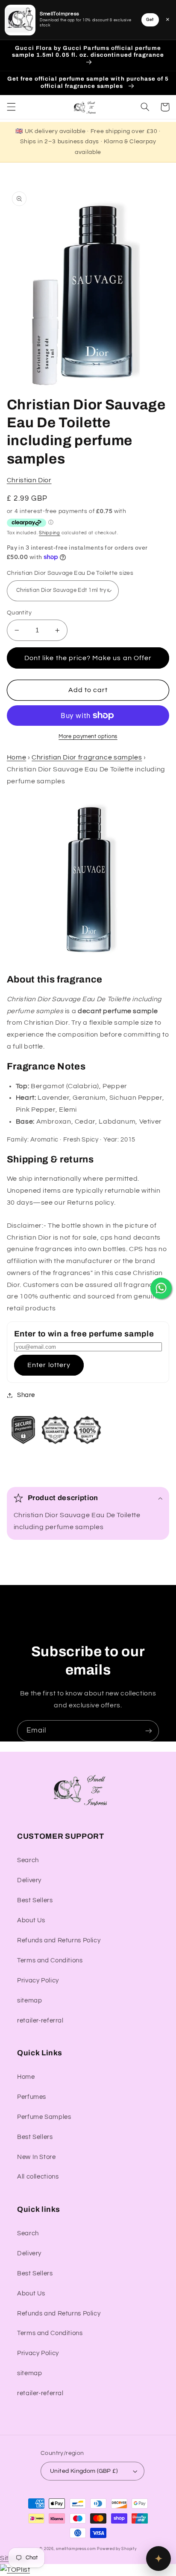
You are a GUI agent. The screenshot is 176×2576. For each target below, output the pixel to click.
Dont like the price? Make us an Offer (88, 658)
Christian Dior (29, 480)
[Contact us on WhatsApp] (161, 1288)
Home (17, 757)
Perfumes (32, 2097)
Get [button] (150, 20)
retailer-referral (40, 2021)
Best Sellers (35, 1900)
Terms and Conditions (50, 1960)
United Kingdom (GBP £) (84, 2471)
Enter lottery (49, 1365)
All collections (38, 2177)
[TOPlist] (15, 2570)
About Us (31, 1920)
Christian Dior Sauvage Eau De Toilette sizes (70, 573)
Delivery (29, 1880)
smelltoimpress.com (76, 2549)
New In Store (37, 2157)
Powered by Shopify (117, 2549)
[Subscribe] (149, 1731)
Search (28, 1860)
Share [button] (26, 1395)
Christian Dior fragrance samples (87, 757)
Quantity (19, 613)
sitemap (29, 2001)
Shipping (50, 533)
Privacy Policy (38, 1981)
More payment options (88, 737)
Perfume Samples (44, 2117)
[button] (11, 107)
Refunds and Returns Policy (59, 1940)
